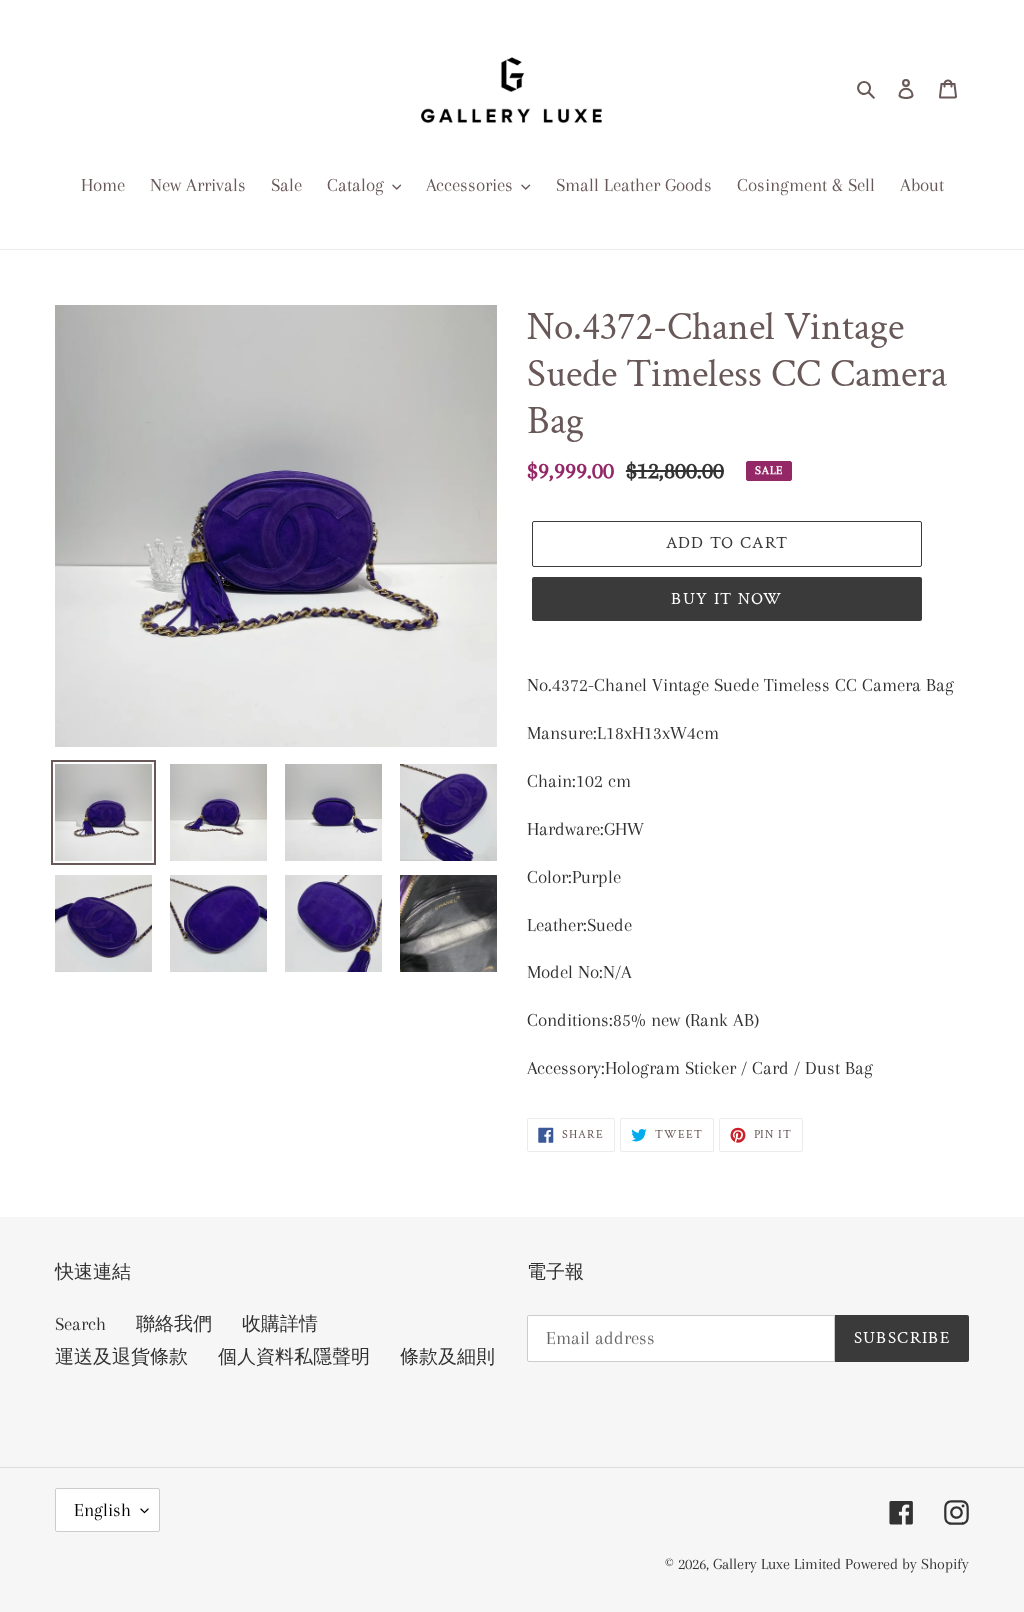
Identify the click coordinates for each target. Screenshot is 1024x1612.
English (102, 1510)
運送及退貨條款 (121, 1357)
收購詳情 (280, 1324)
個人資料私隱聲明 (294, 1357)
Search (80, 1324)
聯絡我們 (174, 1324)
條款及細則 (447, 1357)
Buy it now (727, 599)
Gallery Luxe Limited (779, 1564)
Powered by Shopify (907, 1564)
